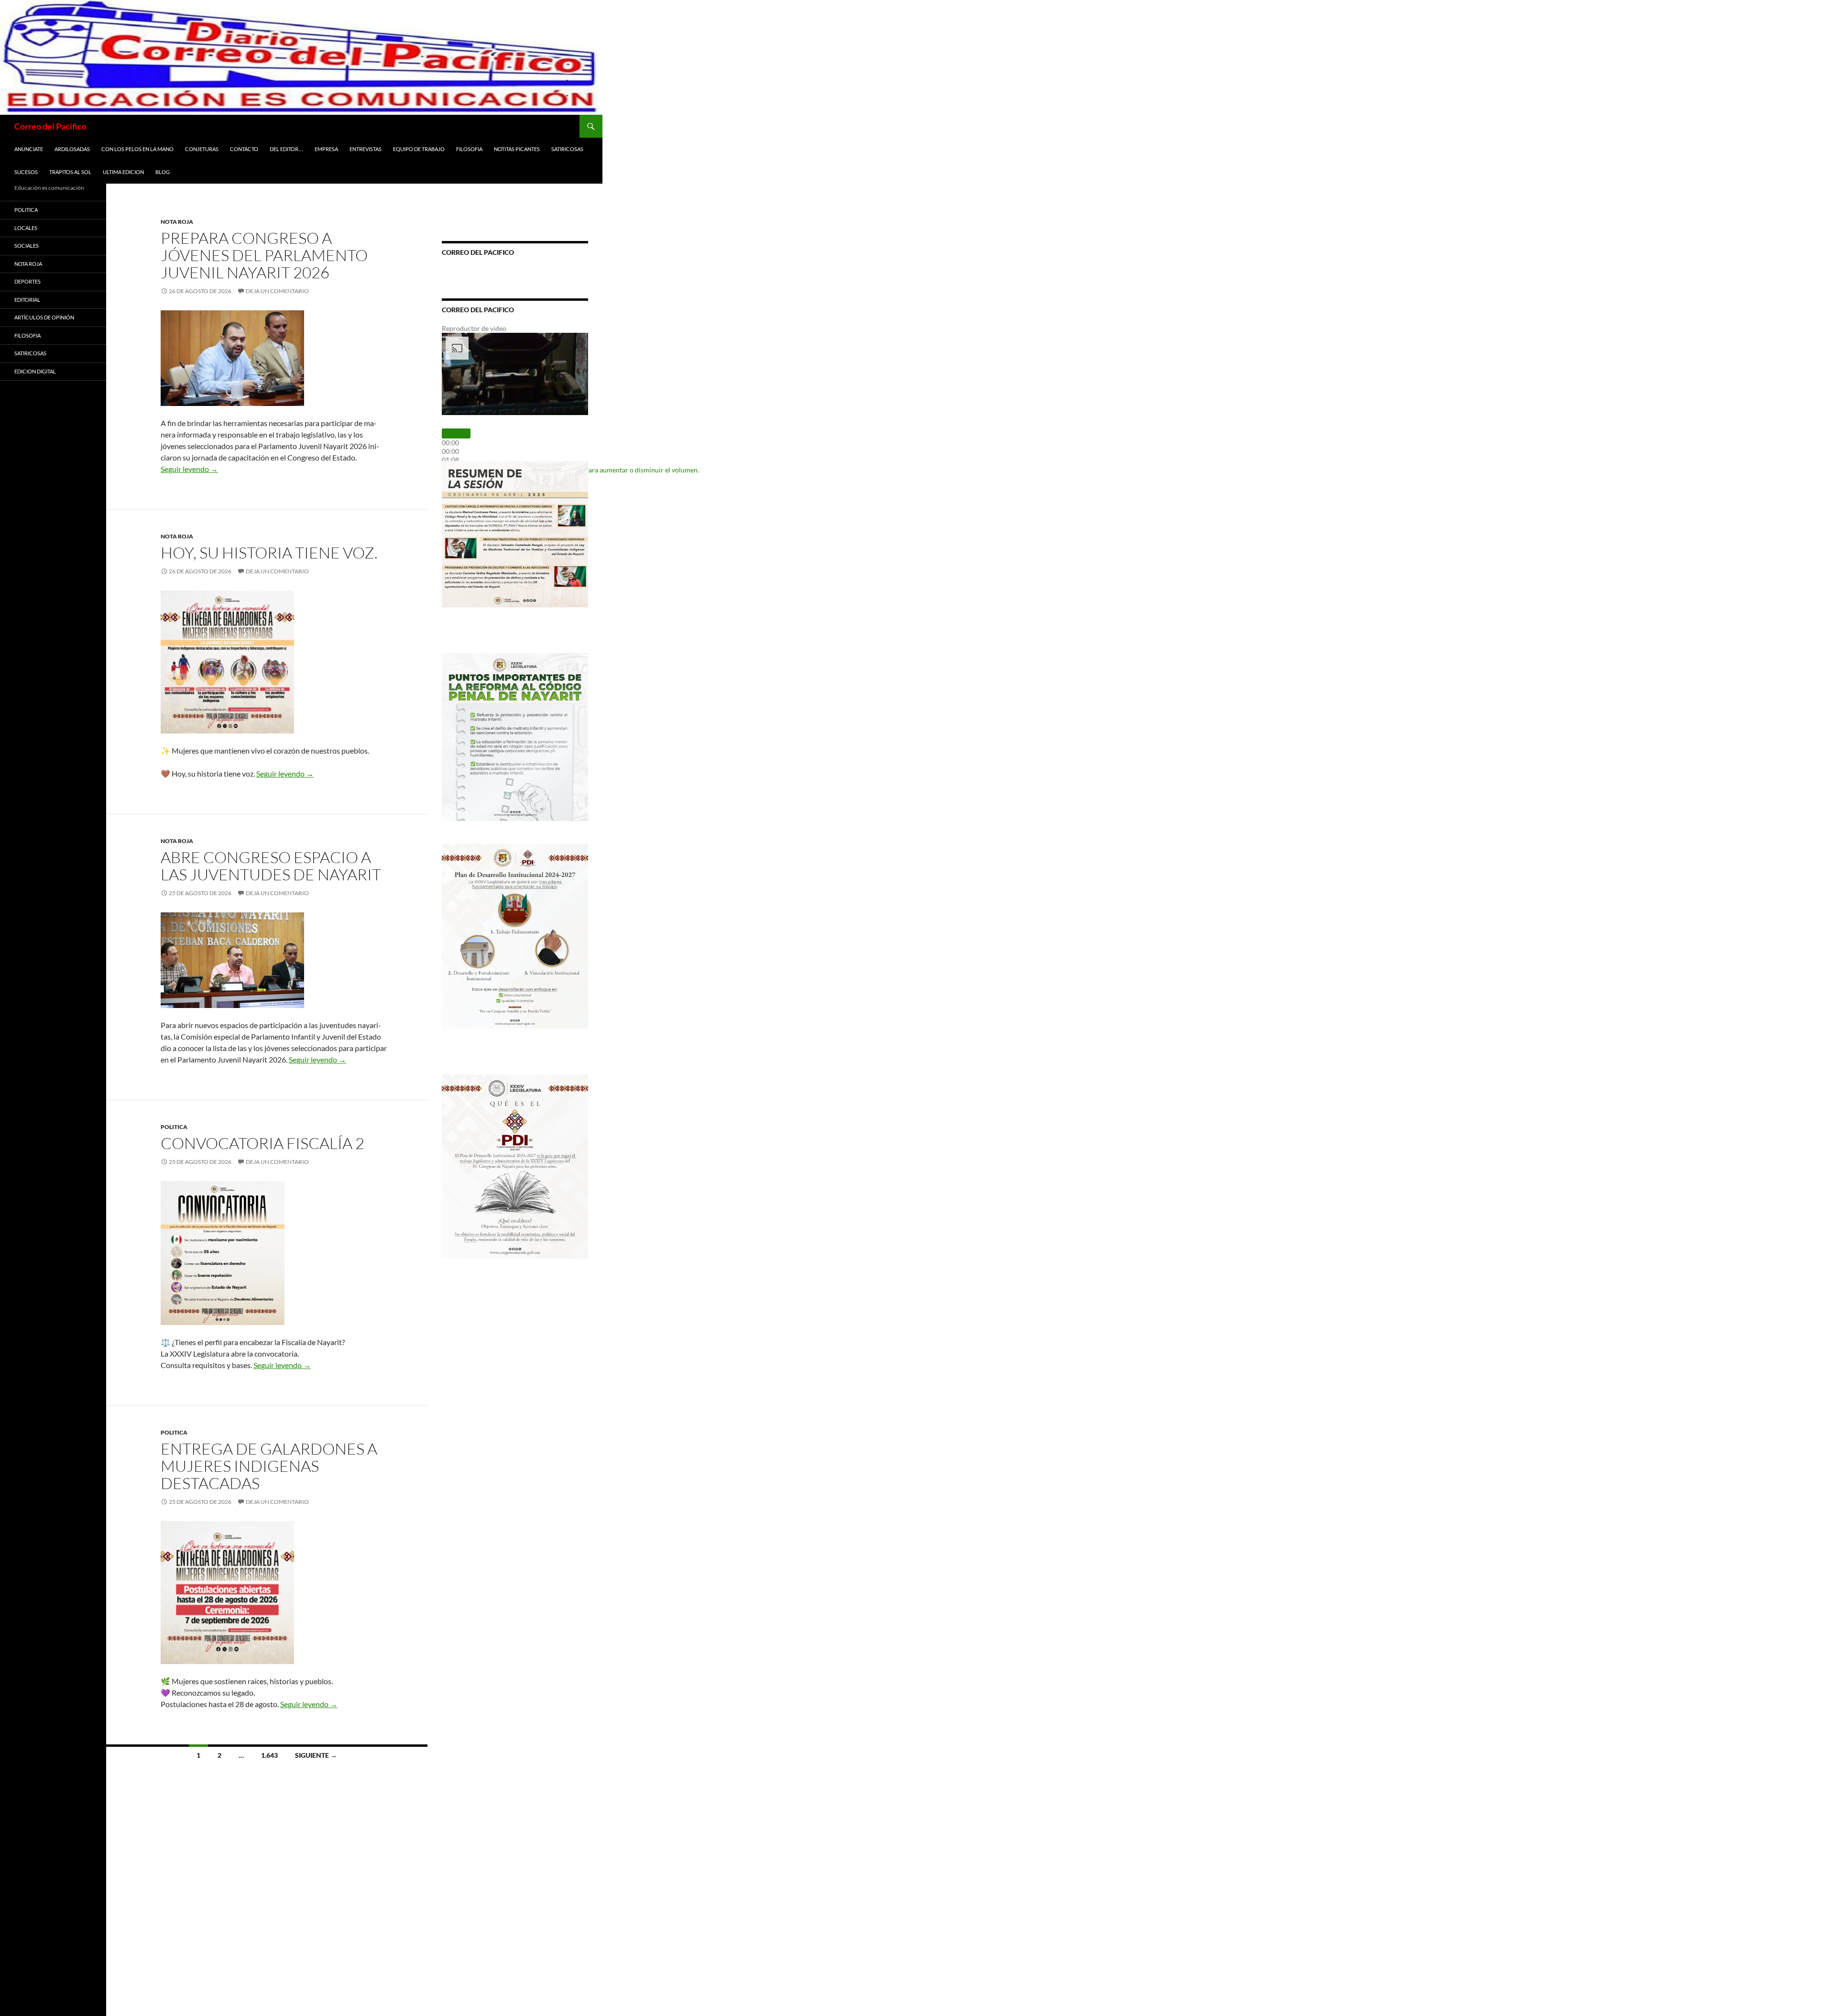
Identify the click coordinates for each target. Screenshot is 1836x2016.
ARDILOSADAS (72, 149)
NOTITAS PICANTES (517, 149)
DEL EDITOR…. (286, 149)
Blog (163, 172)
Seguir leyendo (189, 469)
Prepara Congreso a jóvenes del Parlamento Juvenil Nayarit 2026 (264, 255)
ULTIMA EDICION (123, 172)
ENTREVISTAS (366, 149)
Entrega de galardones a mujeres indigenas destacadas (269, 1466)
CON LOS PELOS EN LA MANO (137, 149)
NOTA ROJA (177, 222)
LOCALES (26, 228)
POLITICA (174, 1127)
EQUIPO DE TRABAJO (419, 149)
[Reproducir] (456, 433)
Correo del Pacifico (50, 126)
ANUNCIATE (29, 149)
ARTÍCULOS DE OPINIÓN (44, 317)
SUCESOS (26, 172)
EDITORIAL (27, 300)
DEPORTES (27, 281)
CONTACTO (244, 149)
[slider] (450, 451)
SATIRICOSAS (567, 149)
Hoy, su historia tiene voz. (269, 553)
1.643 (269, 1755)
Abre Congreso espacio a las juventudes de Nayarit (271, 866)
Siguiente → (316, 1755)
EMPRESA (326, 149)
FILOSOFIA (469, 149)
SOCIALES (27, 246)
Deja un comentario (277, 291)
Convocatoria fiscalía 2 (262, 1143)
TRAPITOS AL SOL (70, 172)
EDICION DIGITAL (35, 371)
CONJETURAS (202, 149)
